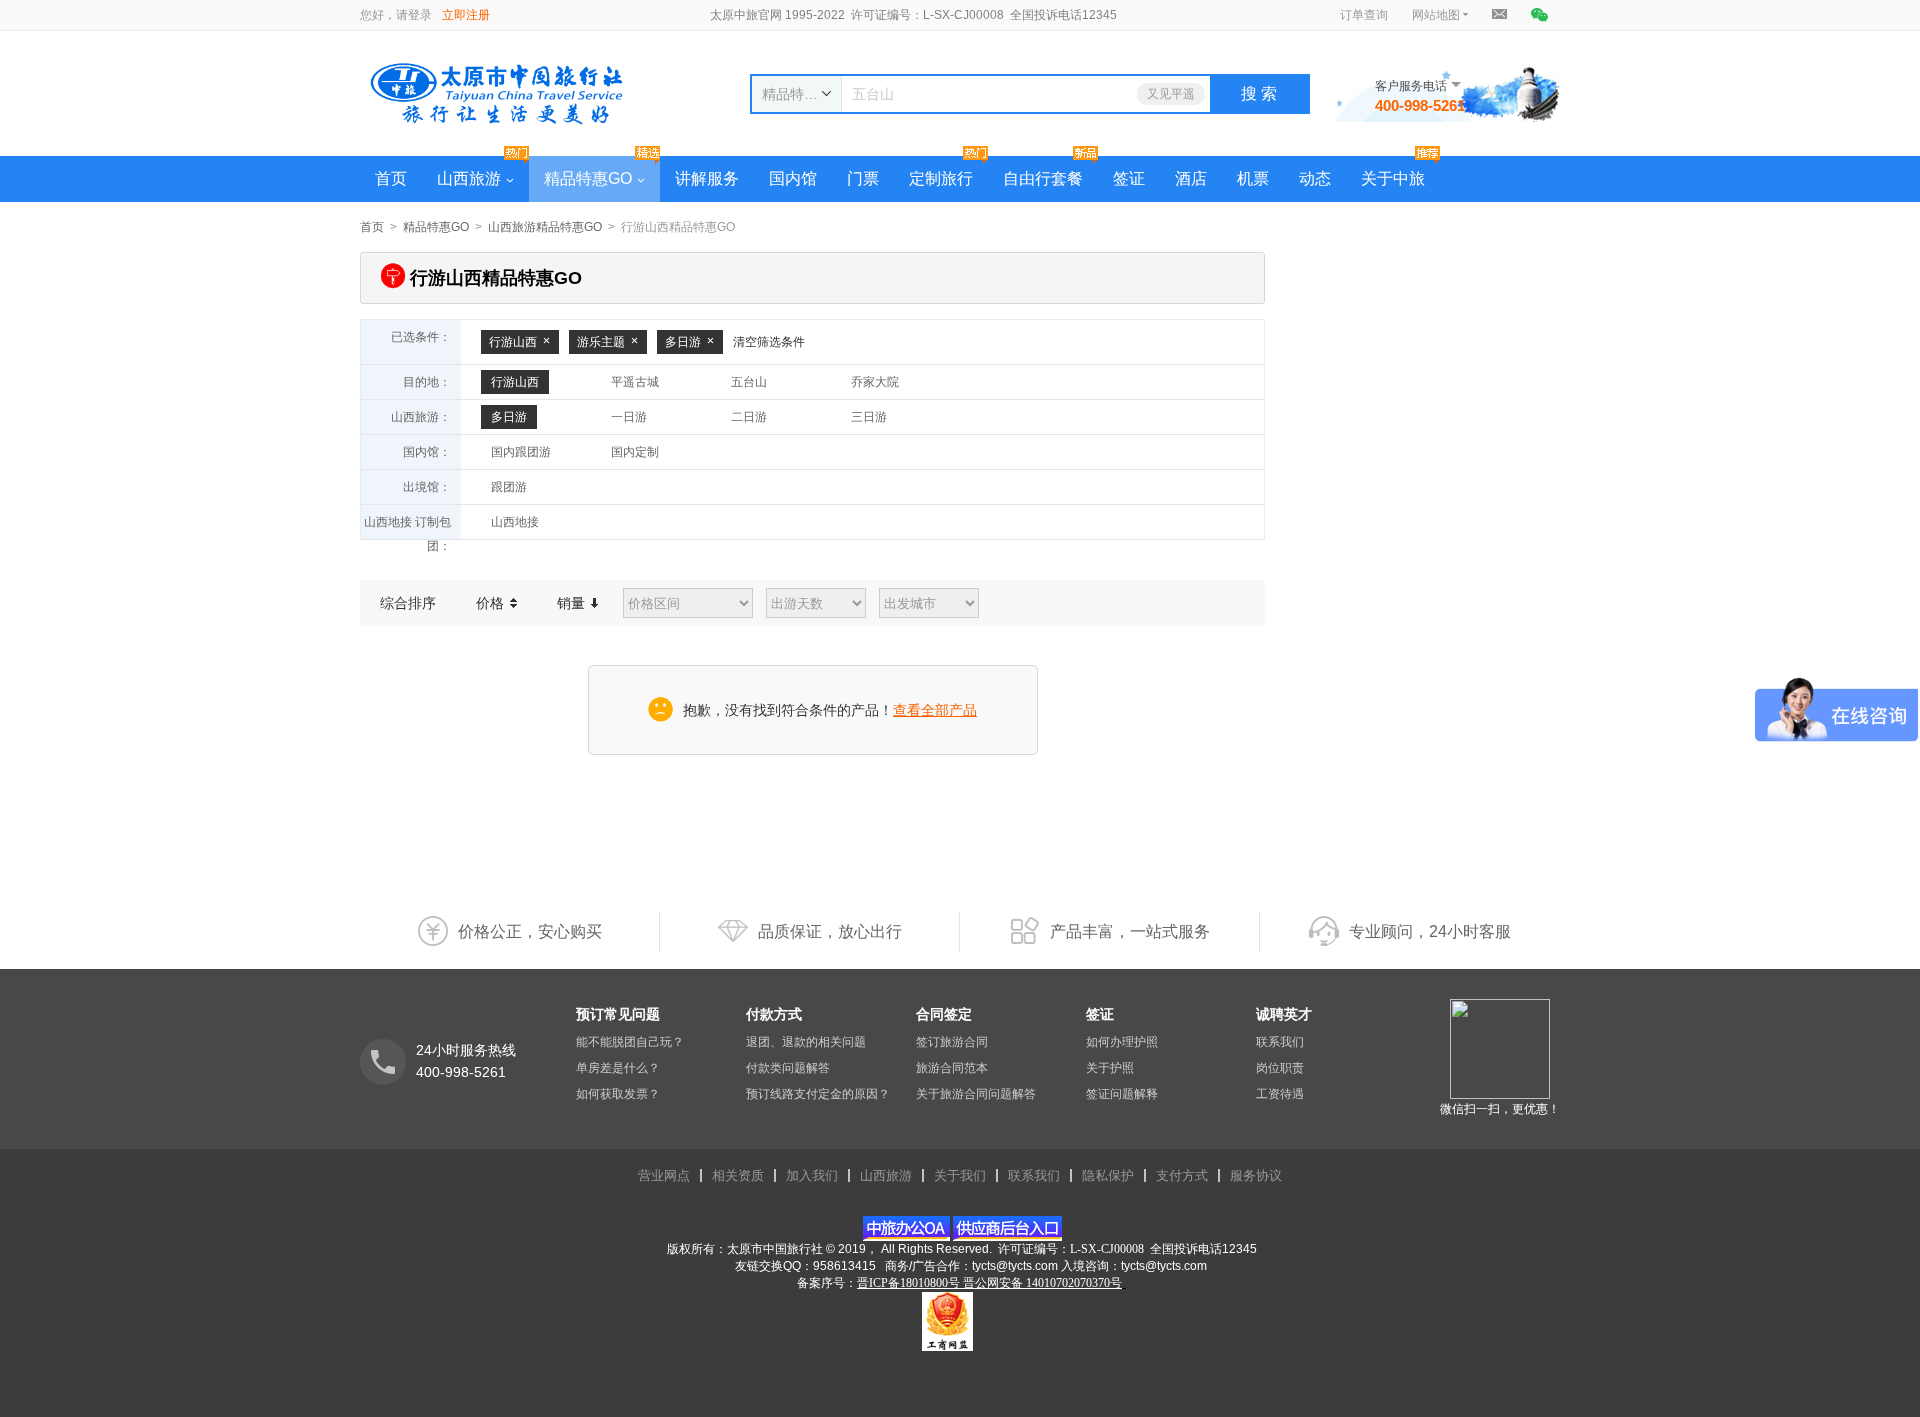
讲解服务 (707, 178)
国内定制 (635, 452)
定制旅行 (941, 178)
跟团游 (509, 487)
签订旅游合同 (952, 1042)
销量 (573, 603)
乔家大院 (875, 382)
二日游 (749, 417)
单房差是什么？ (618, 1068)
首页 (391, 178)
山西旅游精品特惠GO (545, 227)
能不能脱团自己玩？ (630, 1042)
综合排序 (408, 603)
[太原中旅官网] (509, 93)
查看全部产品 (935, 710)
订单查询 (1364, 15)
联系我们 (1280, 1042)
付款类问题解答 (788, 1068)
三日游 (869, 417)
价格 (492, 603)
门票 (863, 178)
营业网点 (664, 1175)
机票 (1253, 178)
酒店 (1191, 178)
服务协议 (1256, 1175)
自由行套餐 (1043, 178)
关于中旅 (1393, 178)
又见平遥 (1171, 94)
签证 (1129, 178)
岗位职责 (1280, 1068)
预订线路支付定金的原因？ (818, 1094)
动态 (1315, 178)
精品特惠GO (588, 178)
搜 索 (1259, 93)
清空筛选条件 (769, 342)
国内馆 (793, 178)
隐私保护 (1108, 1175)
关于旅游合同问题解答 (976, 1094)
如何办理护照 (1122, 1042)
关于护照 (1110, 1068)
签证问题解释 (1122, 1094)
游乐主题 (601, 342)
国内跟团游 (521, 452)
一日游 (629, 417)
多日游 (683, 342)
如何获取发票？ (618, 1094)
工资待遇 (1280, 1094)
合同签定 (944, 1014)
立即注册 (466, 15)
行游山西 (513, 342)
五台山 (749, 382)
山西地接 (515, 522)
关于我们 (960, 1175)
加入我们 (812, 1175)
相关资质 (738, 1175)
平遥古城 (635, 382)
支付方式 (1182, 1175)
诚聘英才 (1284, 1014)
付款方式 (774, 1014)
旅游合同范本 (952, 1068)
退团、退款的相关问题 (806, 1042)
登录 (420, 15)
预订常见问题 (618, 1014)
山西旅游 (469, 178)
